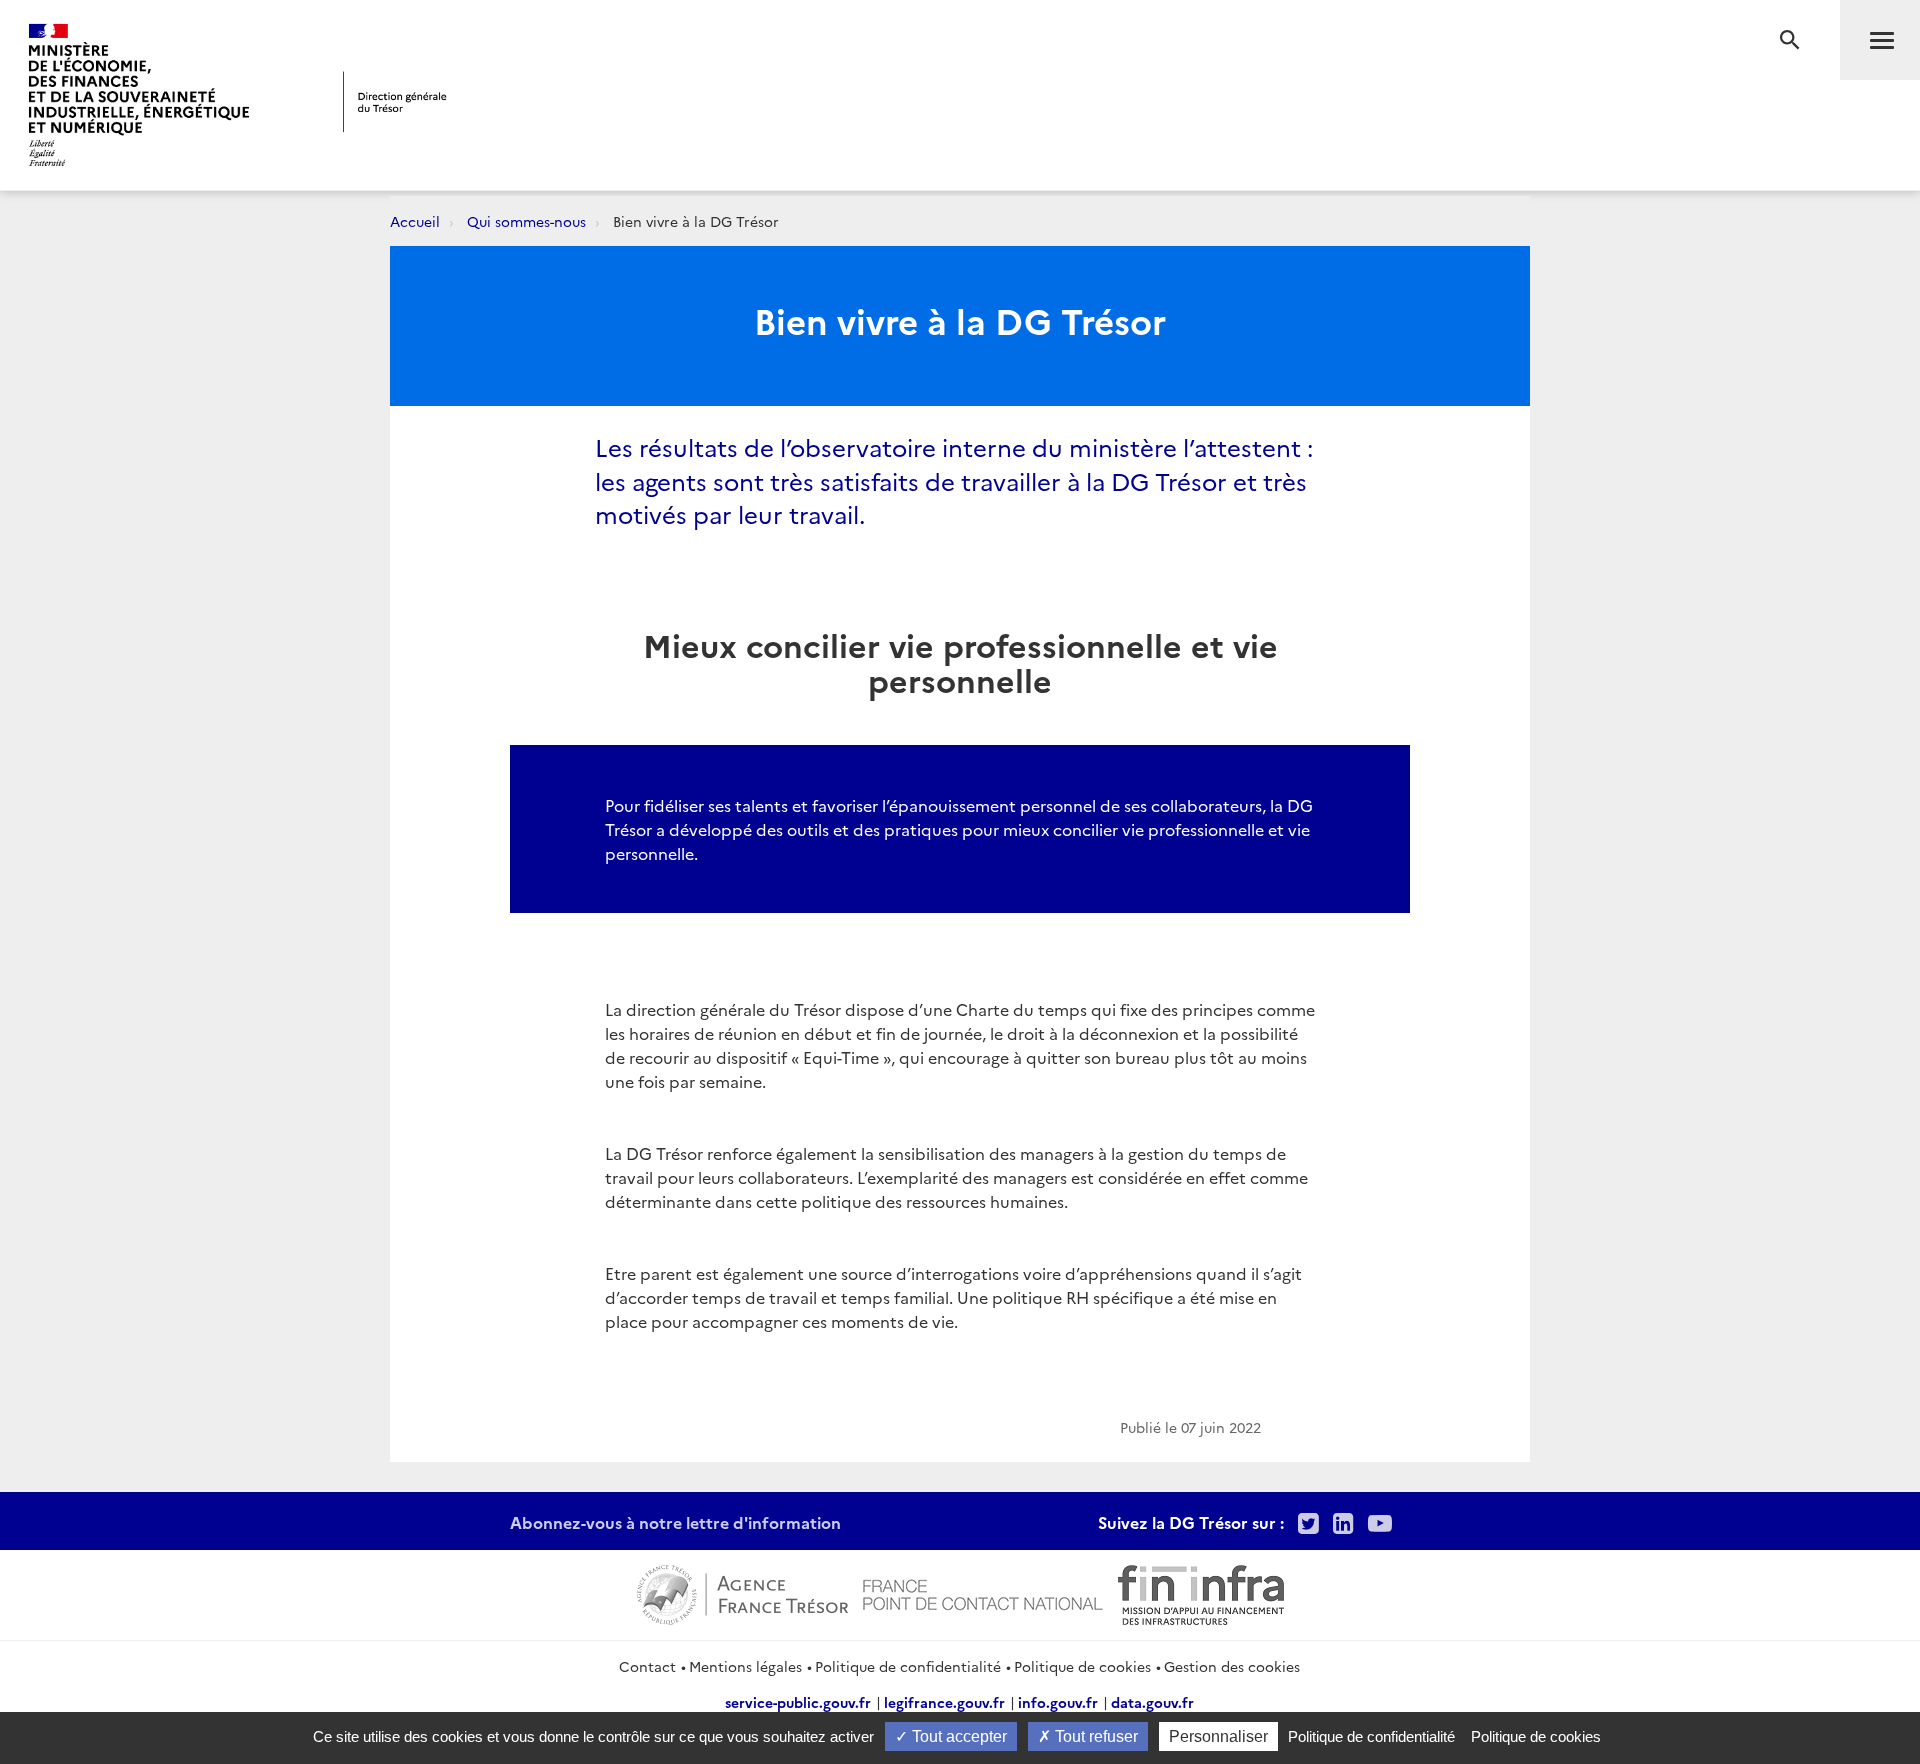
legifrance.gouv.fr (944, 1702)
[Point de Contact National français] (983, 1592)
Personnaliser (1218, 1736)
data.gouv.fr (1152, 1702)
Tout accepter (957, 1736)
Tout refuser (1094, 1736)
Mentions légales (745, 1666)
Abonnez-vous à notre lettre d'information (675, 1522)
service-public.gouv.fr (798, 1702)
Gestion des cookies (1232, 1666)
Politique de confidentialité (908, 1666)
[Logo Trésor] (395, 101)
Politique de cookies (1082, 1666)
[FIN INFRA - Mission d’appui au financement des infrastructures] (1201, 1592)
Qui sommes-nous (526, 221)
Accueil (415, 221)
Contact (647, 1666)
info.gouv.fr (1058, 1702)
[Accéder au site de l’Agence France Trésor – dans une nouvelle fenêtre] (742, 1592)
